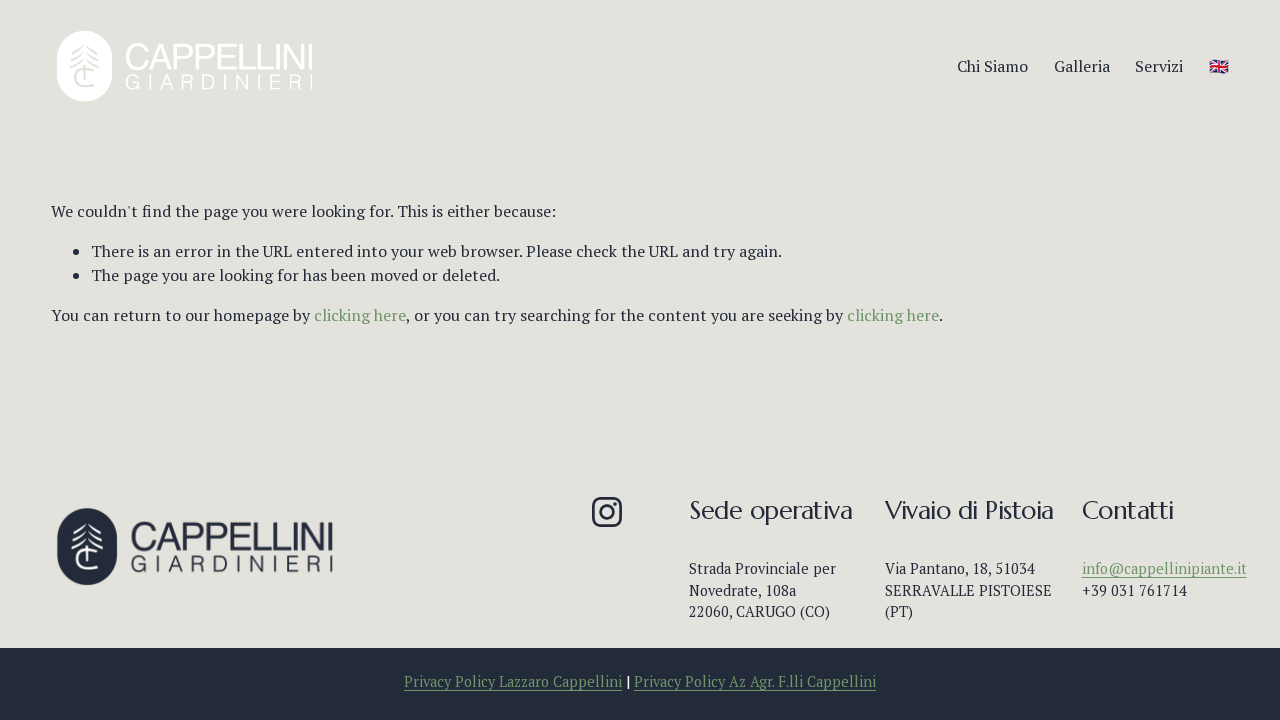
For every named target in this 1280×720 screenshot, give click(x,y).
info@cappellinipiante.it (1164, 568)
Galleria (1082, 66)
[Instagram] (607, 512)
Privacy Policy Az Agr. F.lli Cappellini (755, 681)
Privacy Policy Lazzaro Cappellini (513, 681)
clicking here (360, 315)
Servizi (1159, 66)
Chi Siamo (992, 66)
